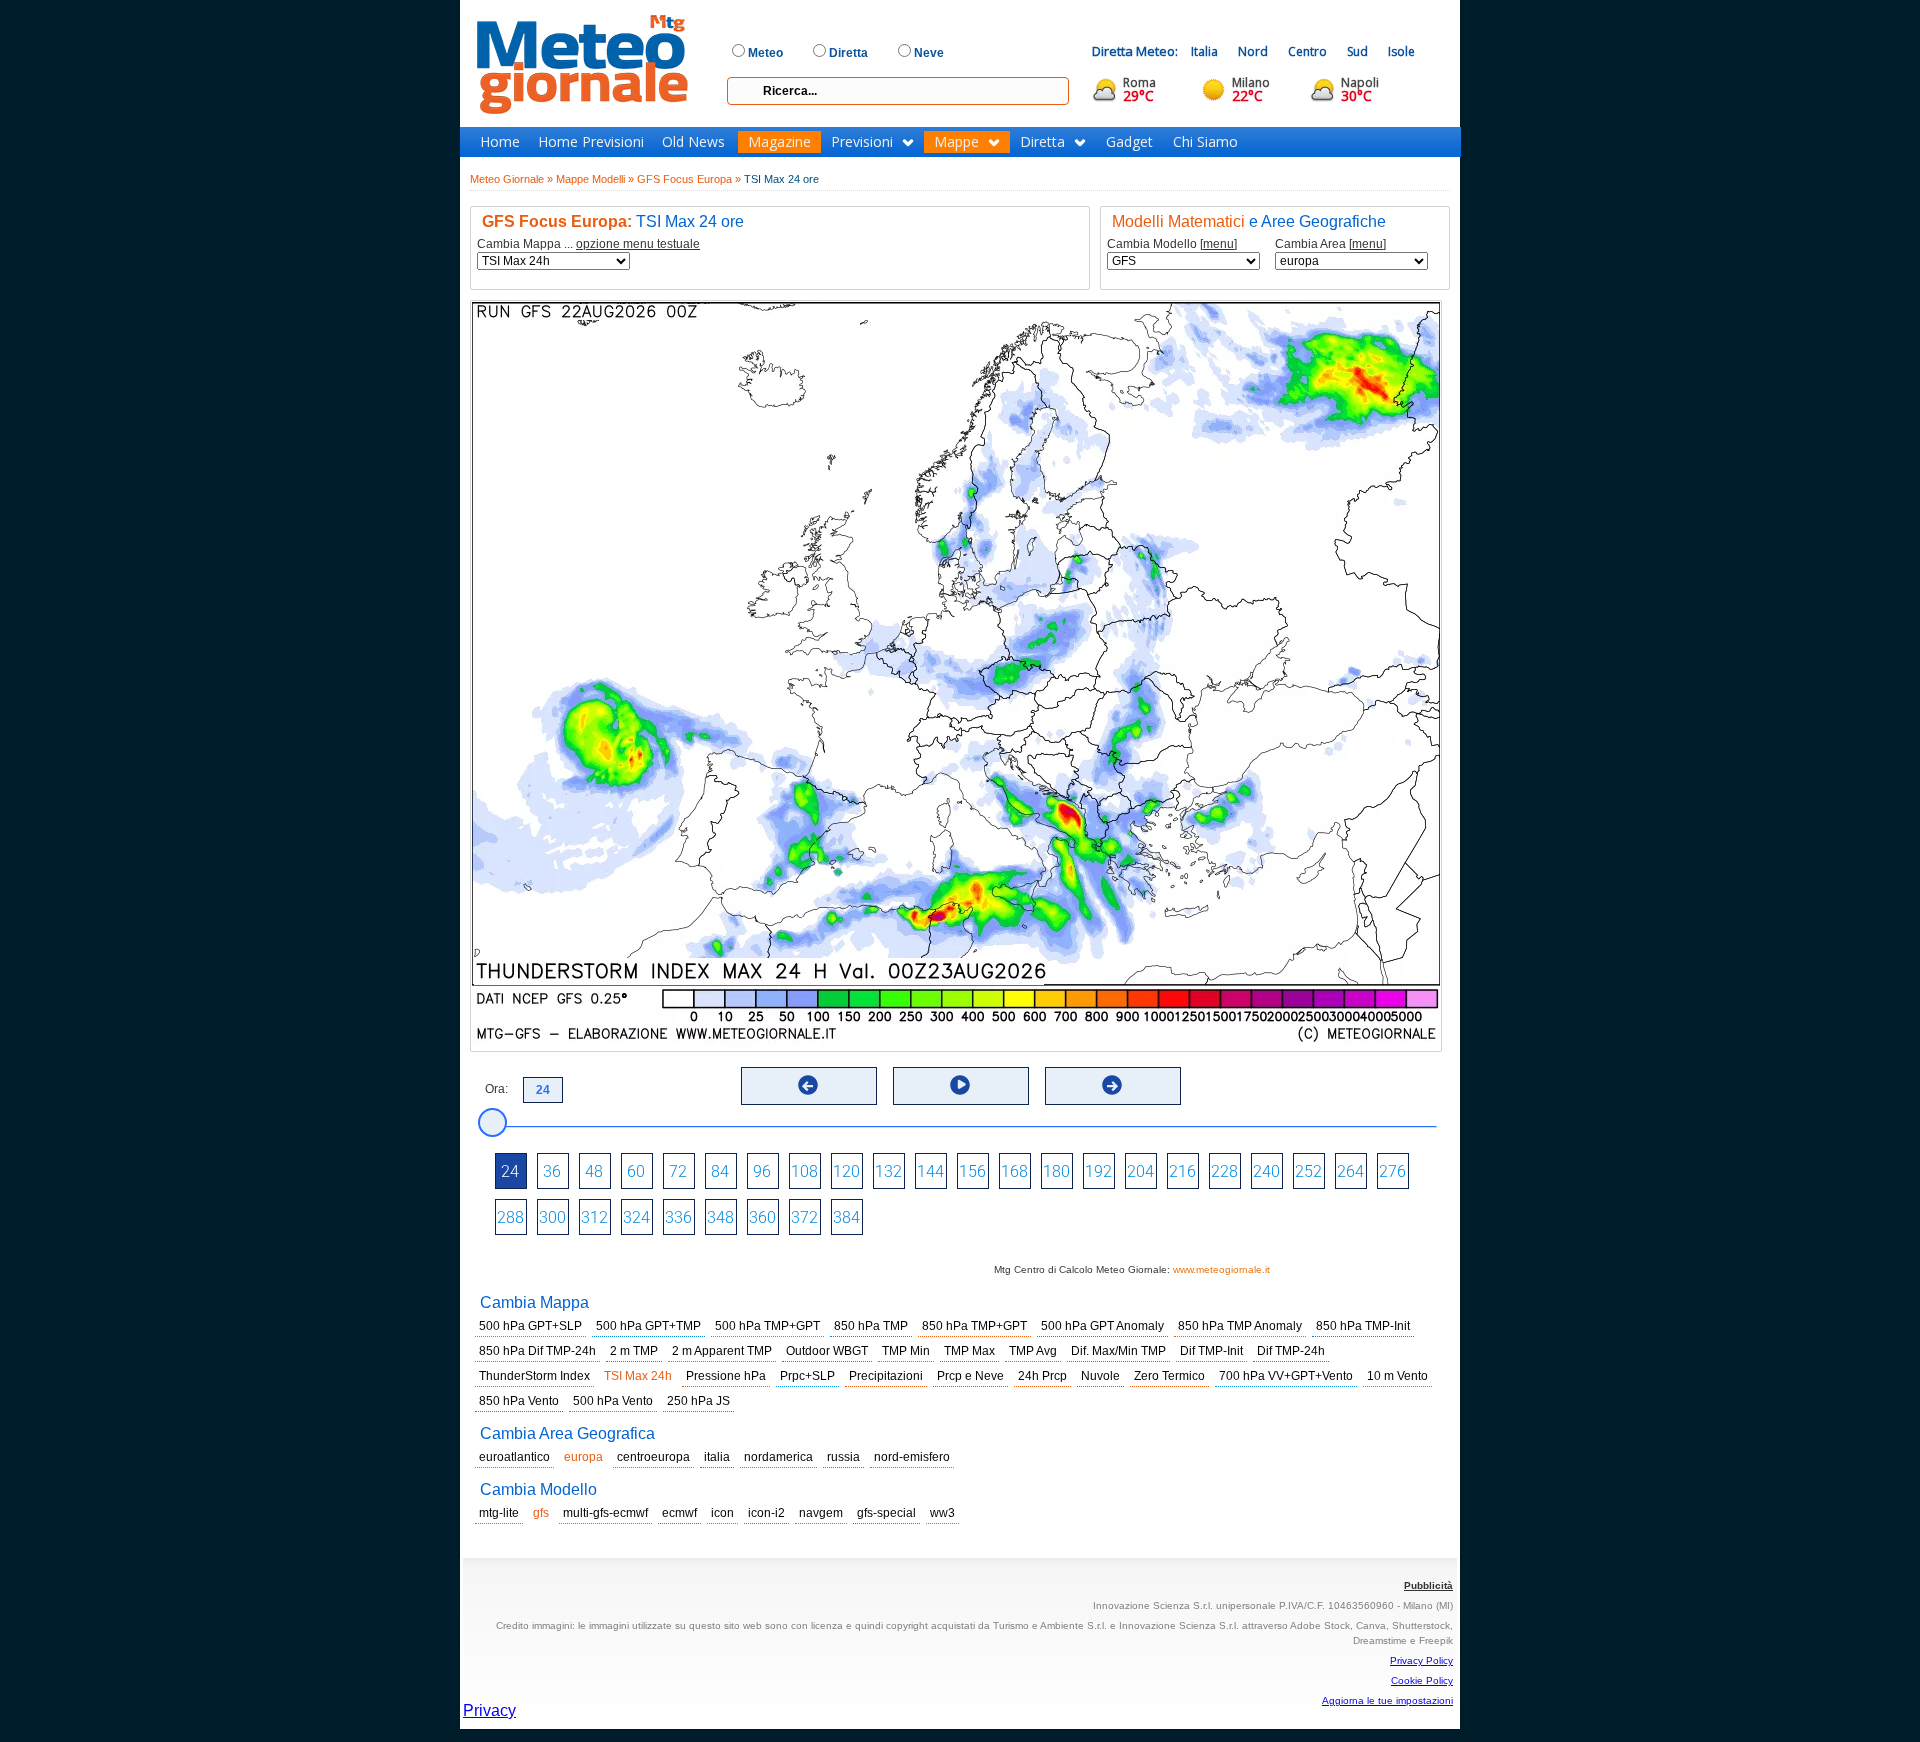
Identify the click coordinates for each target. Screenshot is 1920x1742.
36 (552, 1171)
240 (1266, 1171)
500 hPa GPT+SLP (530, 1326)
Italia (1204, 51)
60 (636, 1171)
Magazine (779, 142)
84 (720, 1171)
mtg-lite (499, 1513)
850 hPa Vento (519, 1401)
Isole (1401, 51)
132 (888, 1171)
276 (1392, 1171)
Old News (693, 142)
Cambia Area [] (1330, 244)
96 (762, 1171)
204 (1140, 1171)
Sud (1357, 51)
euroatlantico (514, 1457)
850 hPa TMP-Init (1363, 1326)
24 (510, 1171)
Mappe (956, 142)
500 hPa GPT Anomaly (1102, 1326)
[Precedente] (808, 1085)
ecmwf (679, 1513)
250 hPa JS (698, 1401)
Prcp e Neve (970, 1376)
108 (804, 1171)
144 (930, 1171)
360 (762, 1217)
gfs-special (886, 1513)
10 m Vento (1397, 1376)
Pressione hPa (726, 1376)
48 (594, 1171)
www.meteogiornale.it (1221, 1269)
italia (717, 1457)
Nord (1253, 51)
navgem (821, 1513)
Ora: (496, 1089)
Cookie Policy (1422, 1680)
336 (678, 1217)
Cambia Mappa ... (588, 244)
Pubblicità (1428, 1585)
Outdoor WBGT (827, 1351)
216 (1182, 1171)
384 (846, 1217)
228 (1224, 1171)
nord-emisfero (912, 1457)
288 (510, 1217)
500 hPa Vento (613, 1401)
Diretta (1042, 142)
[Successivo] (1112, 1085)
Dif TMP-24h (1291, 1351)
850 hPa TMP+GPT (974, 1326)
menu (1218, 244)
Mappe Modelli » (595, 179)
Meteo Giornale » (511, 179)
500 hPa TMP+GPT (767, 1326)
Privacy (489, 1710)
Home (500, 142)
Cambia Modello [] (1172, 244)
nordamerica (778, 1457)
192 (1098, 1171)
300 (552, 1217)
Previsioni (862, 142)
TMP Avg (1033, 1351)
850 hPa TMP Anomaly (1240, 1326)
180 (1056, 1171)
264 (1350, 1171)
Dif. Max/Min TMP (1118, 1351)
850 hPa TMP (871, 1326)
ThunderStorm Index (534, 1376)
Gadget (1129, 142)
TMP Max (969, 1351)
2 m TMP (634, 1351)
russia (843, 1457)
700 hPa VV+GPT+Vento (1286, 1376)
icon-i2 (766, 1513)
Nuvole (1100, 1376)
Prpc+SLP (807, 1376)
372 (804, 1217)
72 (678, 1171)
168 (1014, 1171)
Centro (1307, 51)
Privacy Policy (1421, 1660)
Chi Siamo (1205, 142)
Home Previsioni (591, 142)
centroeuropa (653, 1457)
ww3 (942, 1513)
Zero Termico (1169, 1376)
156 (972, 1171)
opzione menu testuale (638, 244)
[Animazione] (960, 1085)
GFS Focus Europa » (689, 179)
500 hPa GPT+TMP (648, 1326)
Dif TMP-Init (1211, 1351)
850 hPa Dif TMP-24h (537, 1351)
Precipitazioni (886, 1376)
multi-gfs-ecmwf (605, 1513)
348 (720, 1217)
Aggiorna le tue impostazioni (1387, 1700)
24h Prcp (1042, 1376)
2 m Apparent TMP (722, 1351)
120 (846, 1171)
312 (594, 1217)
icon (722, 1513)
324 (636, 1217)
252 (1308, 1171)
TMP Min (906, 1351)
